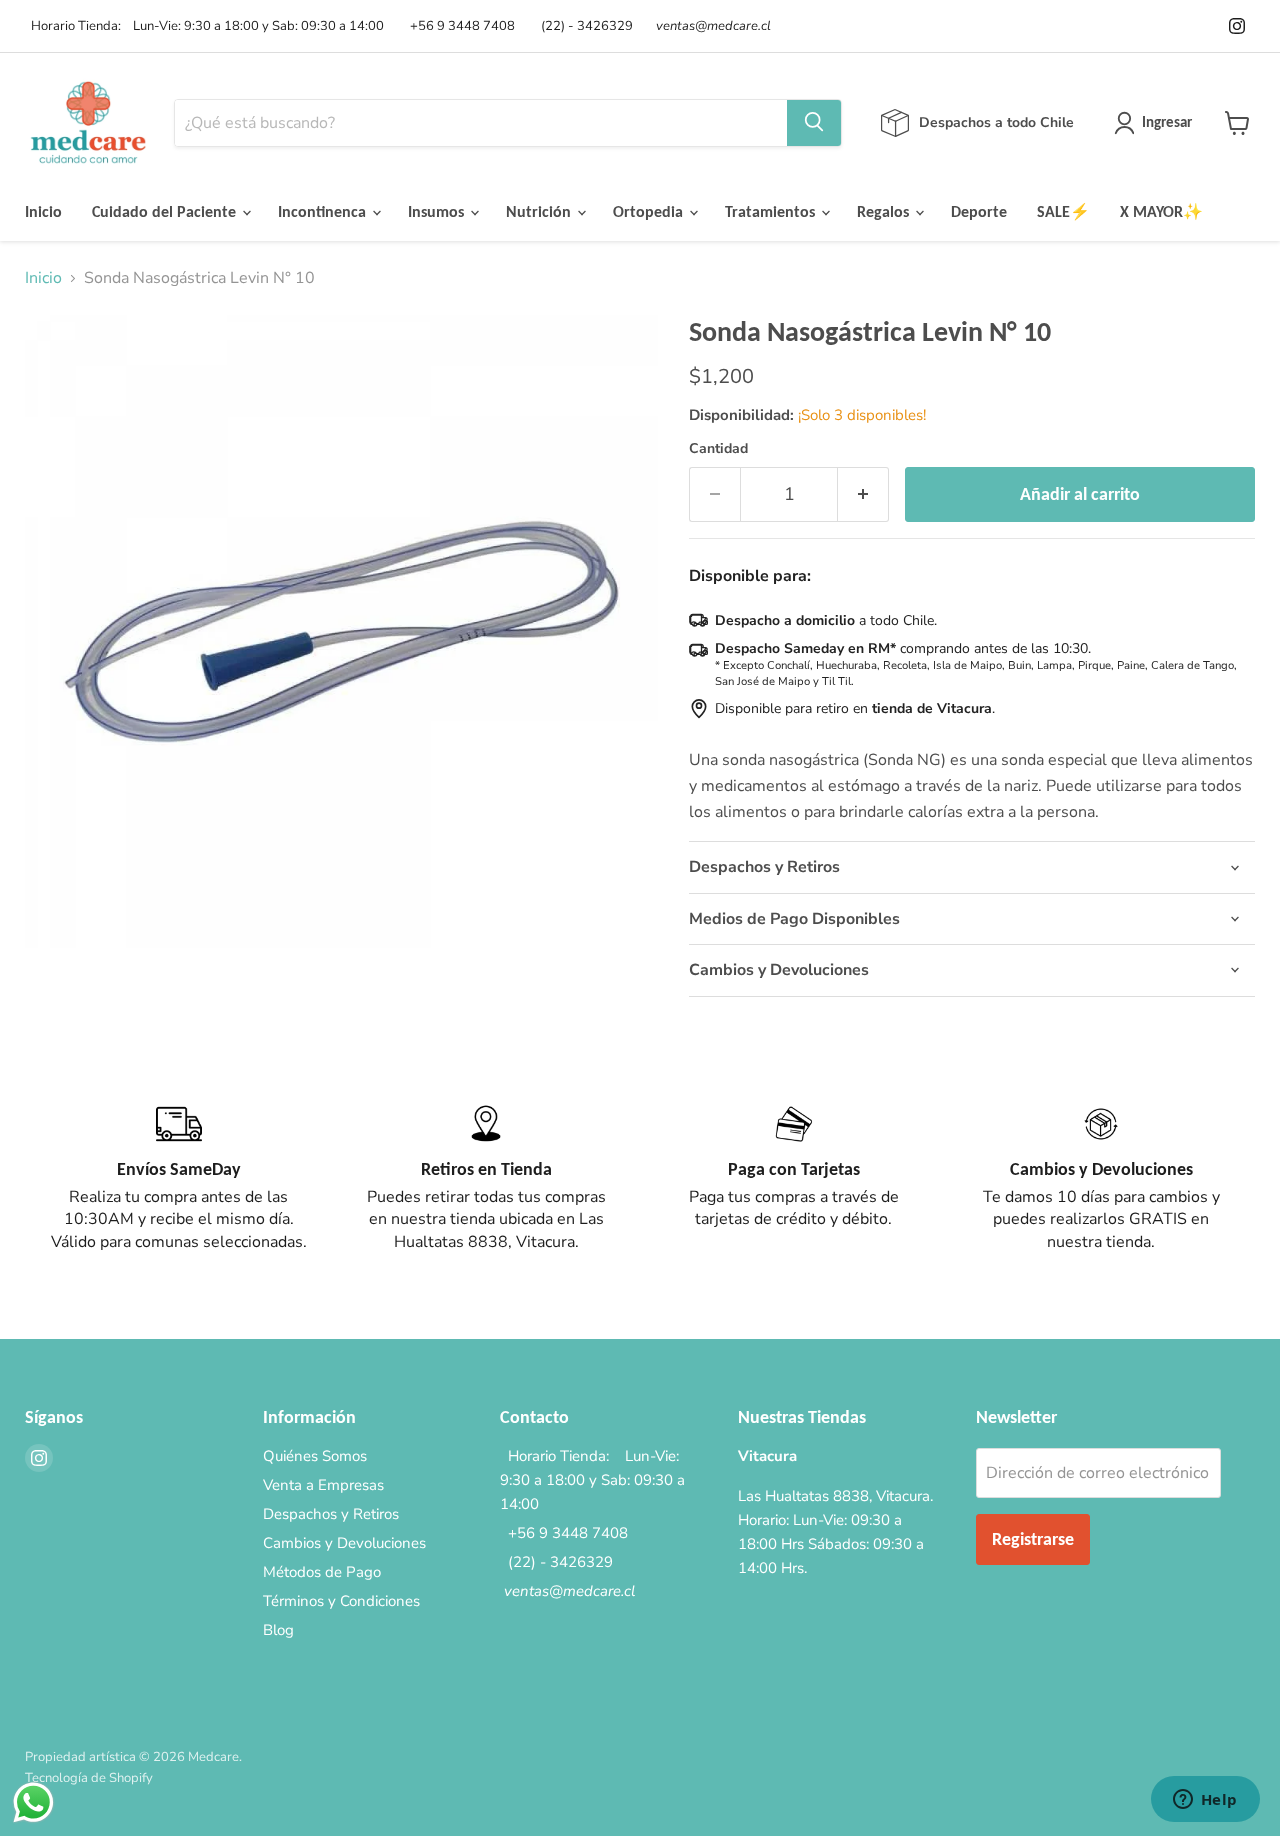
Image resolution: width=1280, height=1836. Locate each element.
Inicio (43, 211)
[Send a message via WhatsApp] (33, 1802)
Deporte (979, 211)
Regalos (885, 211)
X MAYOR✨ (1161, 211)
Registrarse (1033, 1539)
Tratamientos (772, 211)
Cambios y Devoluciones (344, 1543)
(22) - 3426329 (584, 26)
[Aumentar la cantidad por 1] (863, 494)
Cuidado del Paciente (166, 211)
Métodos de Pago (322, 1572)
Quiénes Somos (315, 1456)
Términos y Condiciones (341, 1601)
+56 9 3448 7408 (459, 26)
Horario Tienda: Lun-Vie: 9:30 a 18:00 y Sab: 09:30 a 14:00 (204, 26)
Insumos (438, 211)
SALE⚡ (1063, 211)
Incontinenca (324, 211)
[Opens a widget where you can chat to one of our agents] (1205, 1801)
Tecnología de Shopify (89, 1778)
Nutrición (540, 211)
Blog (278, 1630)
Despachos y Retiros (331, 1514)
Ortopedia (650, 211)
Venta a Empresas (323, 1485)
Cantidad (718, 449)
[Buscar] (814, 123)
